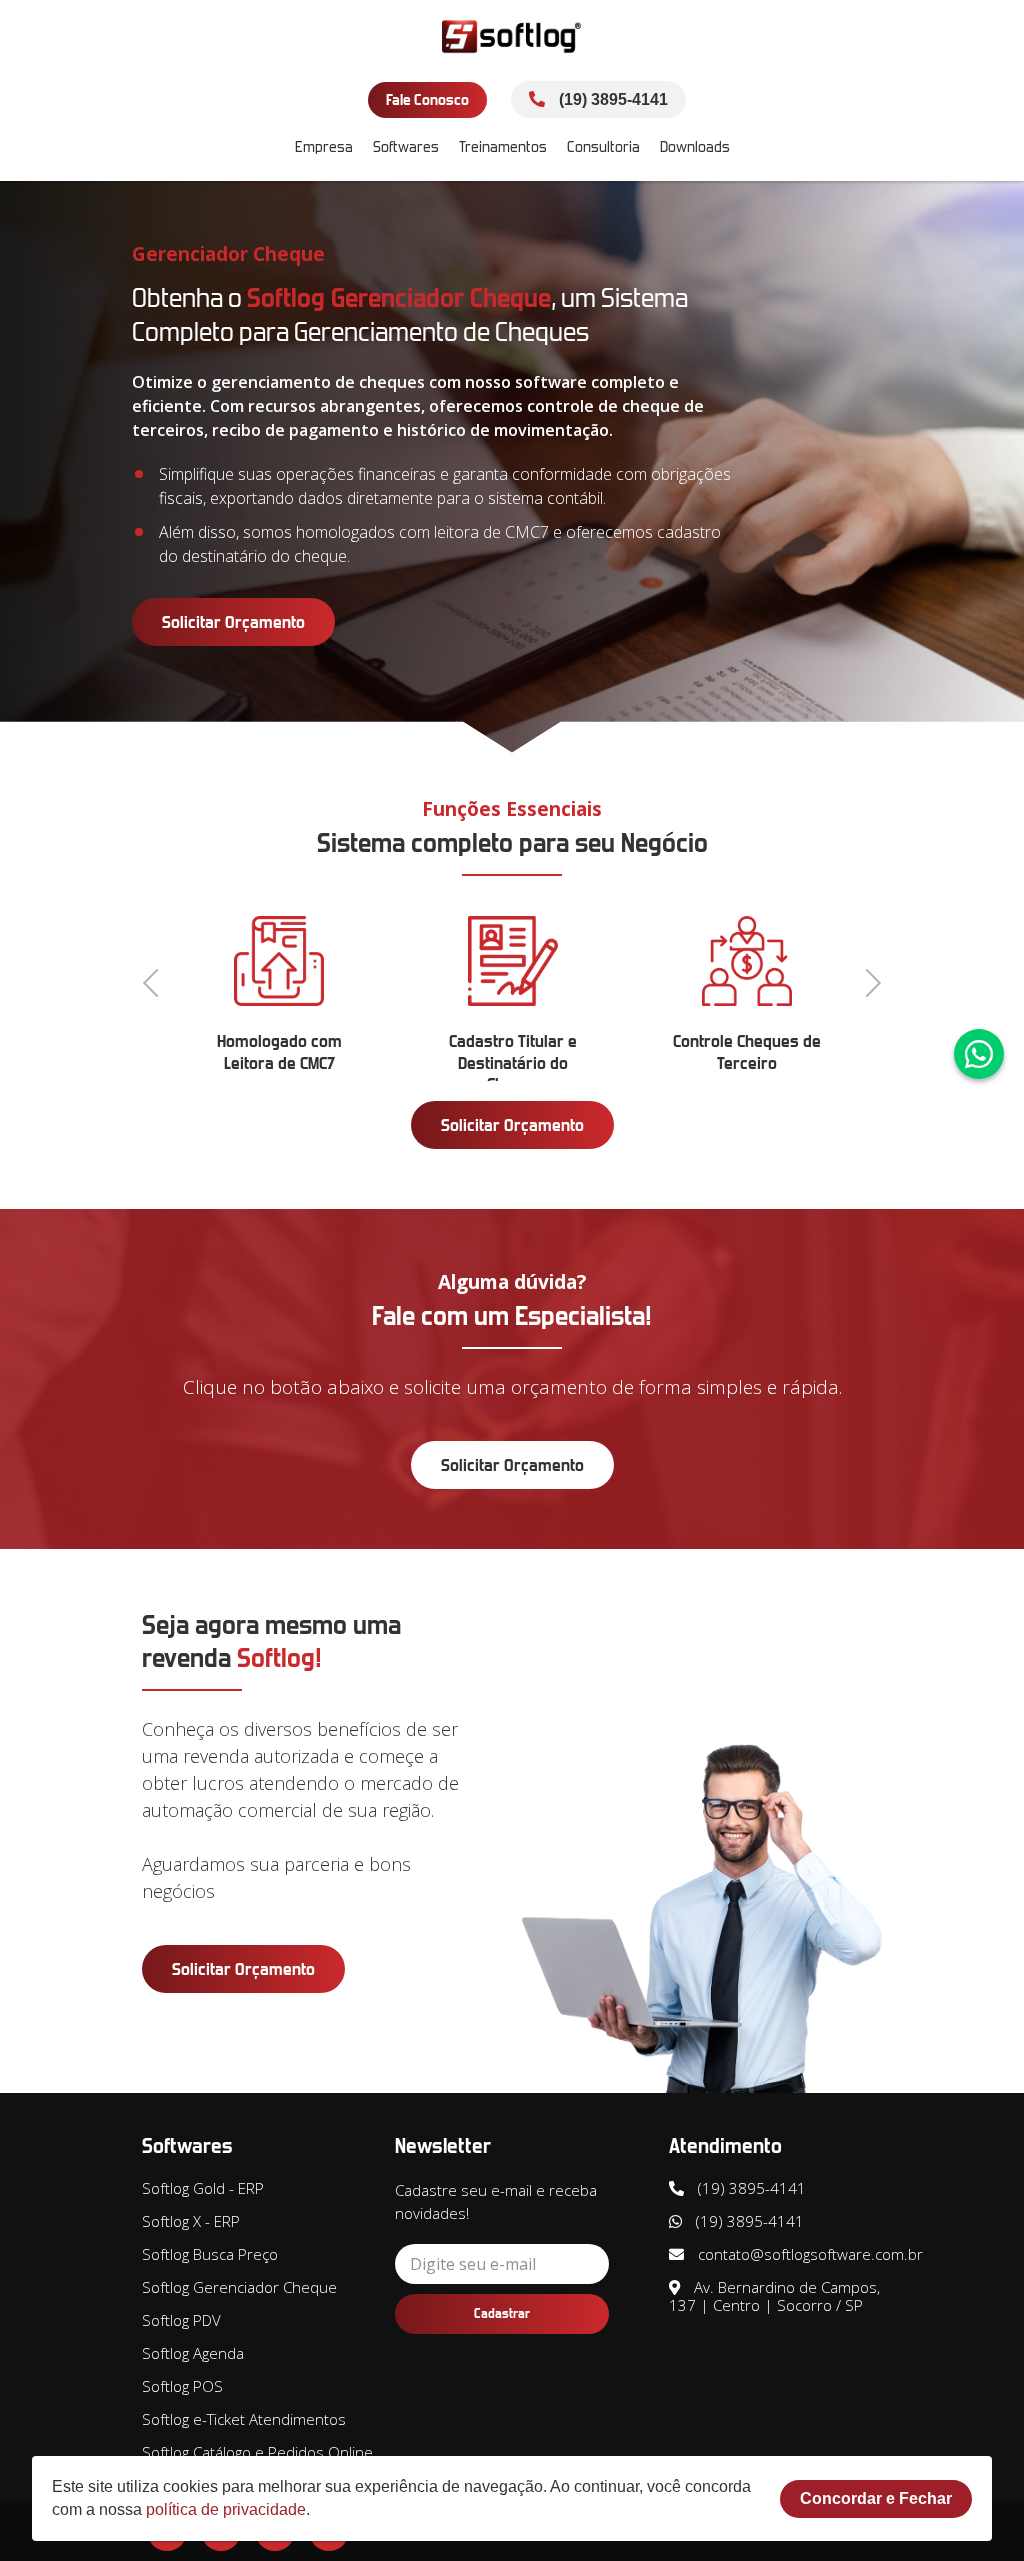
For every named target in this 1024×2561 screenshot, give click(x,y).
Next (867, 980)
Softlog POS (182, 2386)
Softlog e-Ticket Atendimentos (244, 2419)
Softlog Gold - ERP (203, 2188)
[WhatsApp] (979, 1054)
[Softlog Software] (512, 37)
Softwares (406, 147)
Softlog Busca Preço (210, 2254)
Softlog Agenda (193, 2353)
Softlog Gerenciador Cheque (239, 2287)
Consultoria (603, 147)
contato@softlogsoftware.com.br (808, 2254)
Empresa (324, 147)
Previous (157, 980)
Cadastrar (502, 2313)
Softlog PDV (181, 2320)
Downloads (695, 147)
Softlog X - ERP (191, 2221)
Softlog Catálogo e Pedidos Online (257, 2452)
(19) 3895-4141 (611, 99)
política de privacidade (226, 2509)
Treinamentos (503, 147)
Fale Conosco (427, 99)
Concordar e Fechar (876, 2498)
